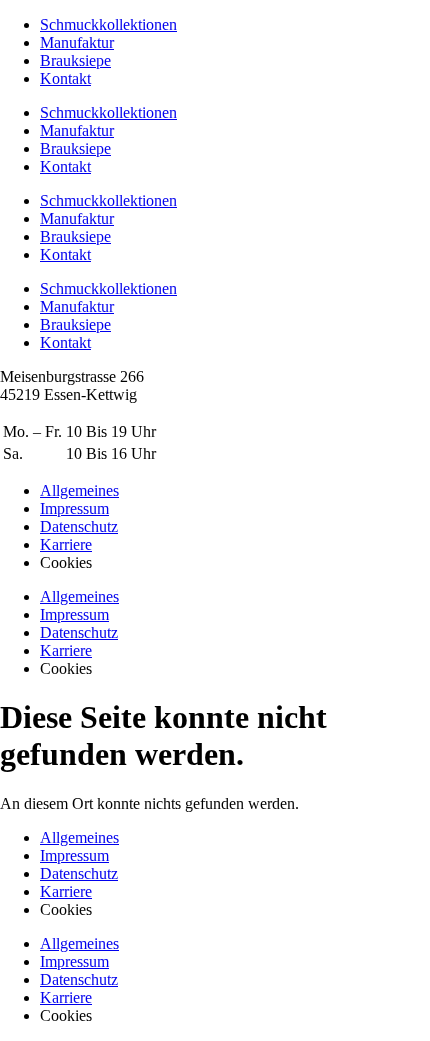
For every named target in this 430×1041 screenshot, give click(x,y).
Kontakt (65, 78)
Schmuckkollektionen (108, 24)
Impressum (74, 855)
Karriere (66, 891)
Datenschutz (79, 873)
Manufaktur (77, 42)
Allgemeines (79, 837)
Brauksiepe (75, 60)
